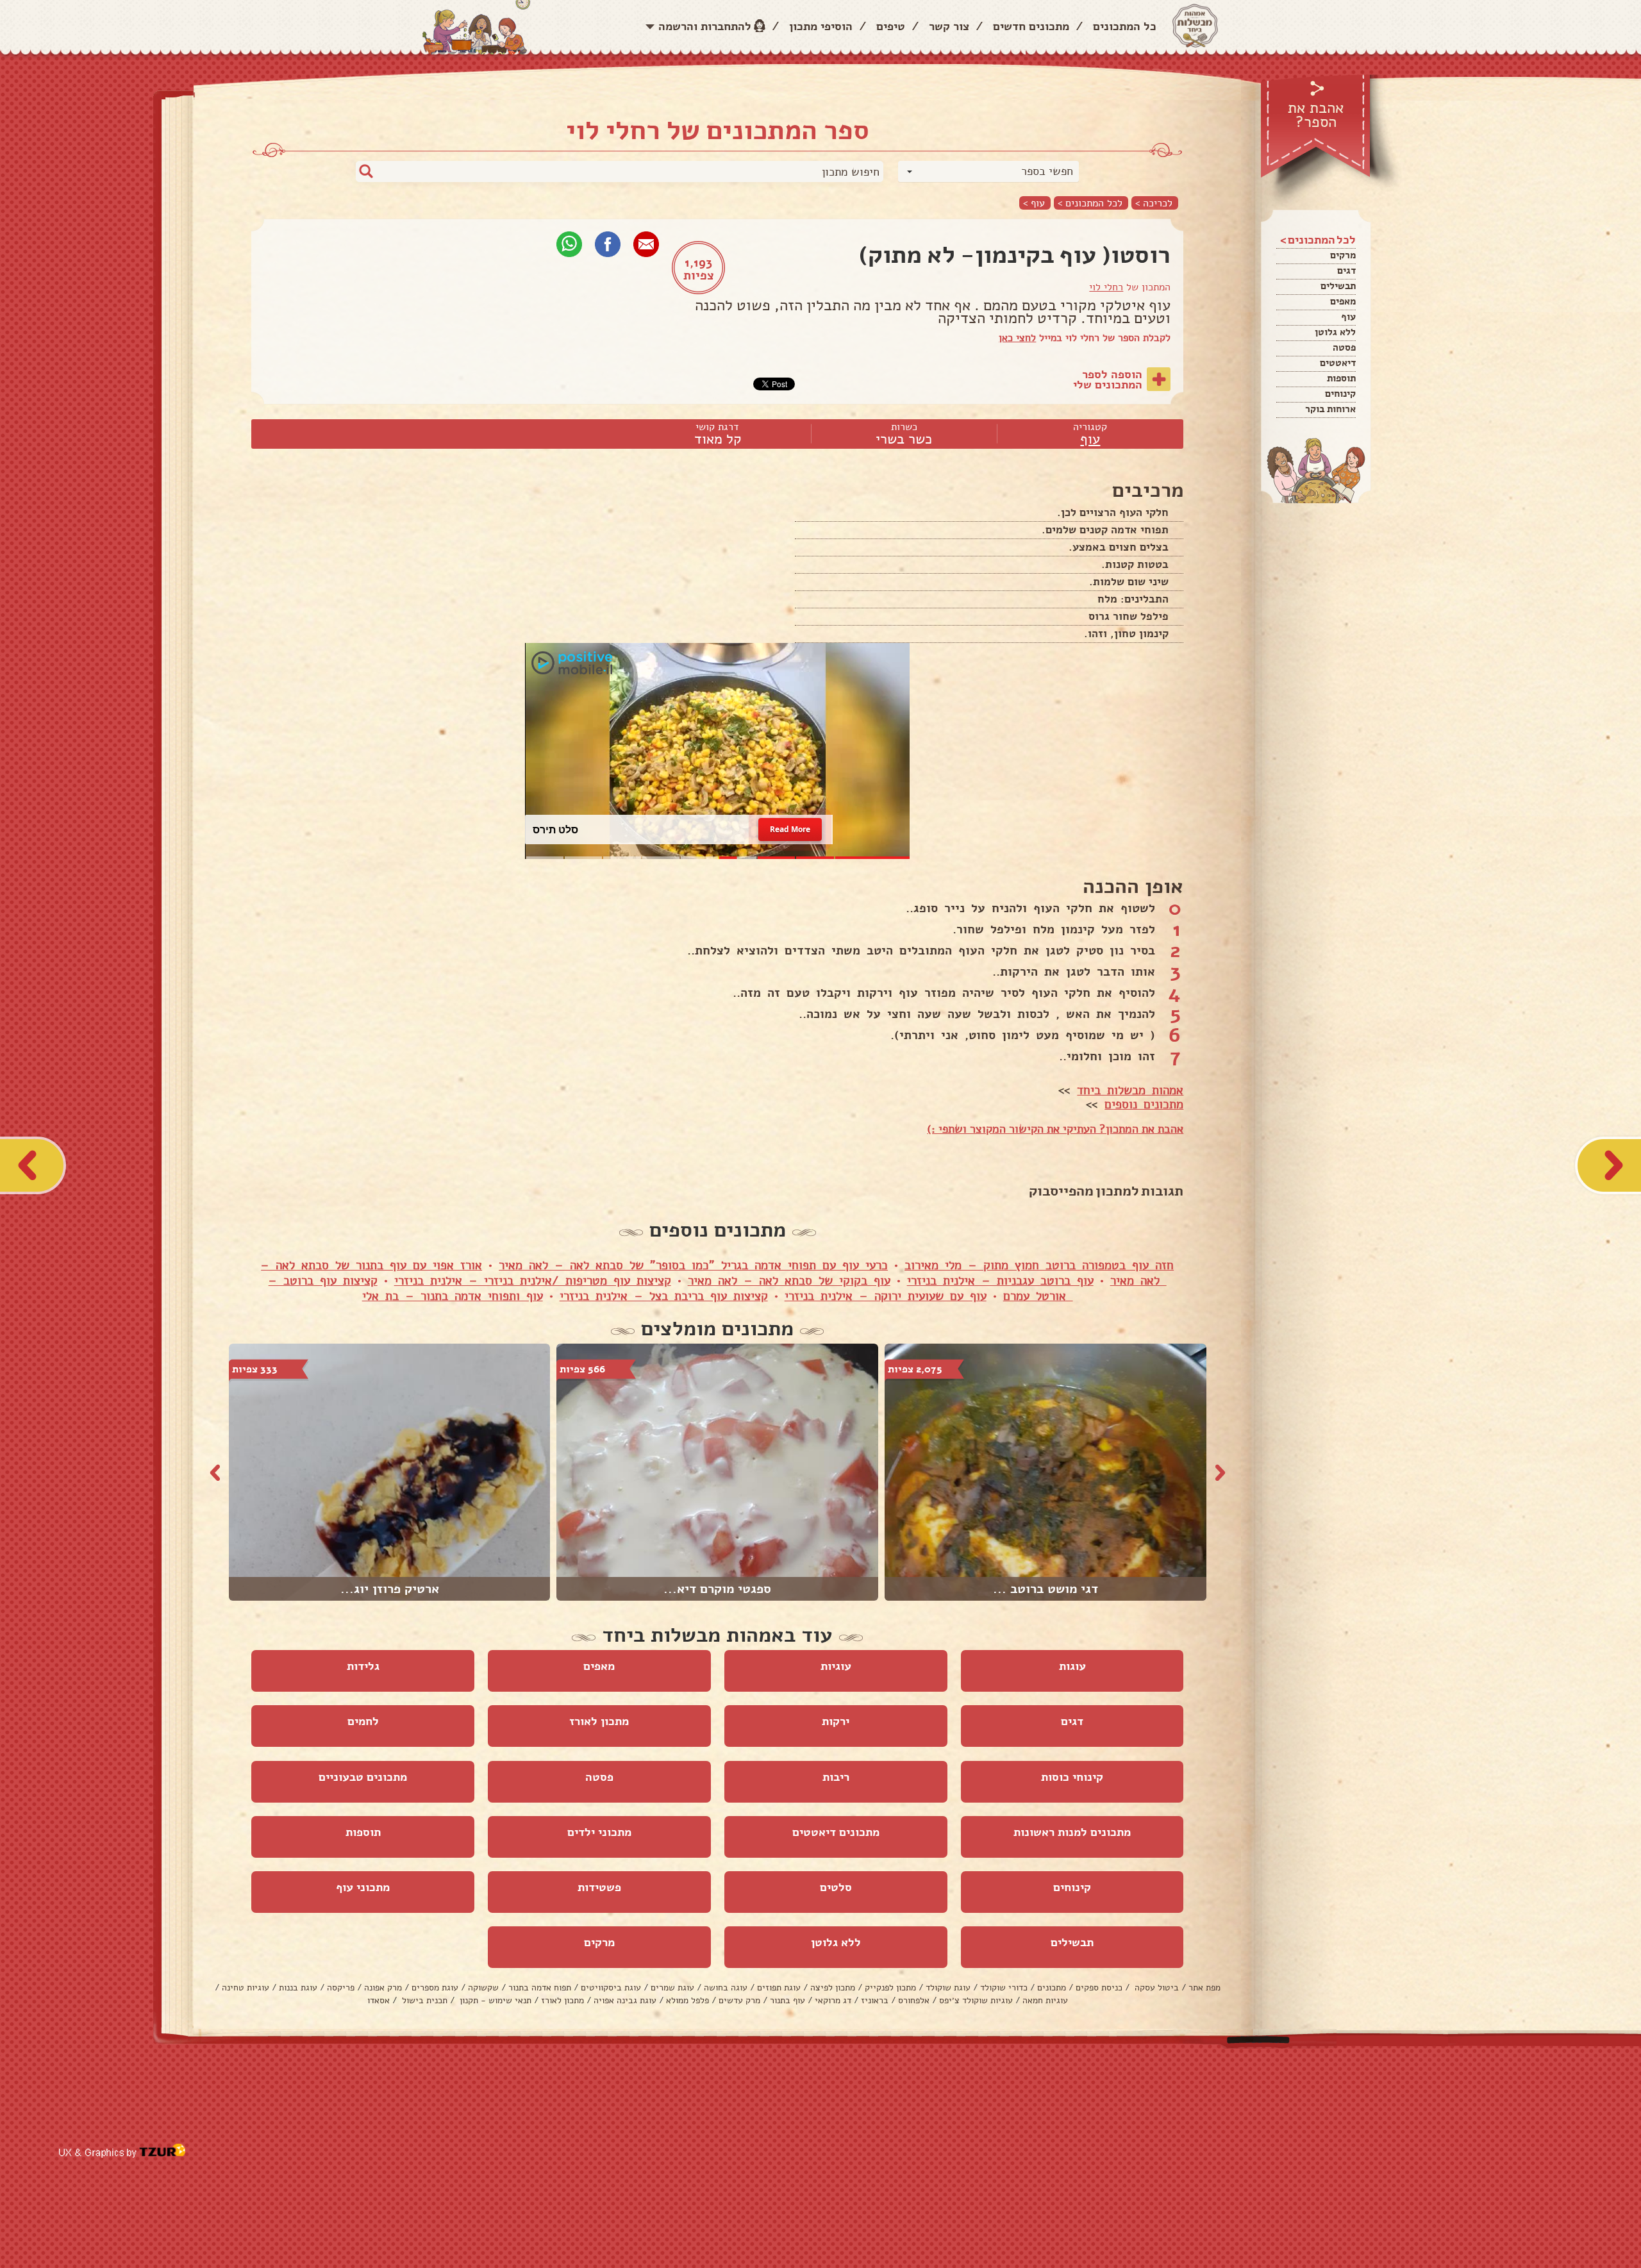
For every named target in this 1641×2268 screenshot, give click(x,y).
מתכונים (1052, 1988)
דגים (1346, 271)
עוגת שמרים (672, 1988)
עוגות (1072, 1666)
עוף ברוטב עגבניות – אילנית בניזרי (1000, 1281)
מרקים (1343, 255)
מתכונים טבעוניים (363, 1777)
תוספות (1341, 378)
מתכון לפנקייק (890, 1988)
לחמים (363, 1721)
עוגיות (836, 1666)
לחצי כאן (1017, 338)
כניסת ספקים (1099, 1988)
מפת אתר (1204, 1988)
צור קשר (949, 26)
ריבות (836, 1777)
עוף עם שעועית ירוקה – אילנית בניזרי (886, 1296)
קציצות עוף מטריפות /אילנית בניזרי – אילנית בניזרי (533, 1281)
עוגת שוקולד (948, 1988)
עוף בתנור (787, 2000)
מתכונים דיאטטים (836, 1832)
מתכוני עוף (363, 1887)
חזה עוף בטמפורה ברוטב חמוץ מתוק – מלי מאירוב (1039, 1265)
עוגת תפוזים (779, 1988)
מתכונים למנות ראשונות (1072, 1832)
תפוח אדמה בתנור (540, 1988)
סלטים (836, 1887)
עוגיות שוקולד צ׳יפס (976, 2000)
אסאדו (379, 2000)
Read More (790, 829)
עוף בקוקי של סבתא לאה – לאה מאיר (789, 1281)
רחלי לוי (1106, 287)
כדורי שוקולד (1004, 1988)
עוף (1348, 317)
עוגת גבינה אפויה (625, 2000)
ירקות (836, 1721)
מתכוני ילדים (599, 1832)
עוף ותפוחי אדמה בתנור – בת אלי (453, 1296)
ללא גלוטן (1335, 332)
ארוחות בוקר (1330, 409)
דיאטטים (1338, 363)
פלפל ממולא (687, 2000)
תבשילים (1338, 286)
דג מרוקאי (833, 2000)
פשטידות (599, 1887)
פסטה (1344, 347)
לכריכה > (1154, 203)
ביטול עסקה (1155, 1988)
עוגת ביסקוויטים (611, 1988)
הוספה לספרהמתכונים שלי (1108, 379)
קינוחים (1340, 394)
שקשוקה (483, 1988)
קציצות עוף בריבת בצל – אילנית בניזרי (664, 1296)
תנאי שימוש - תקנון (494, 2000)
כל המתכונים (1125, 26)
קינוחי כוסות (1072, 1777)
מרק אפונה (383, 1988)
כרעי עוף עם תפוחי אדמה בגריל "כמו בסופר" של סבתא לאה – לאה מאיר (693, 1265)
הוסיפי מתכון (821, 26)
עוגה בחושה (726, 1988)
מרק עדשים (739, 2000)
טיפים (891, 26)
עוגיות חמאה (1045, 2000)
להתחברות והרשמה (705, 26)
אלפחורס (914, 2000)
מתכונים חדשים (1031, 26)
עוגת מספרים (435, 1988)
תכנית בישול (423, 2000)
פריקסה (341, 1988)
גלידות (363, 1666)
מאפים (1343, 301)
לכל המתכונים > (1090, 203)
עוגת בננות (298, 1988)
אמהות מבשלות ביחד (1130, 1090)
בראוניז (875, 2000)
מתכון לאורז (599, 1721)
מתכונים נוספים (1144, 1105)
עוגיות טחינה (246, 1988)
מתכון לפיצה (833, 1988)
